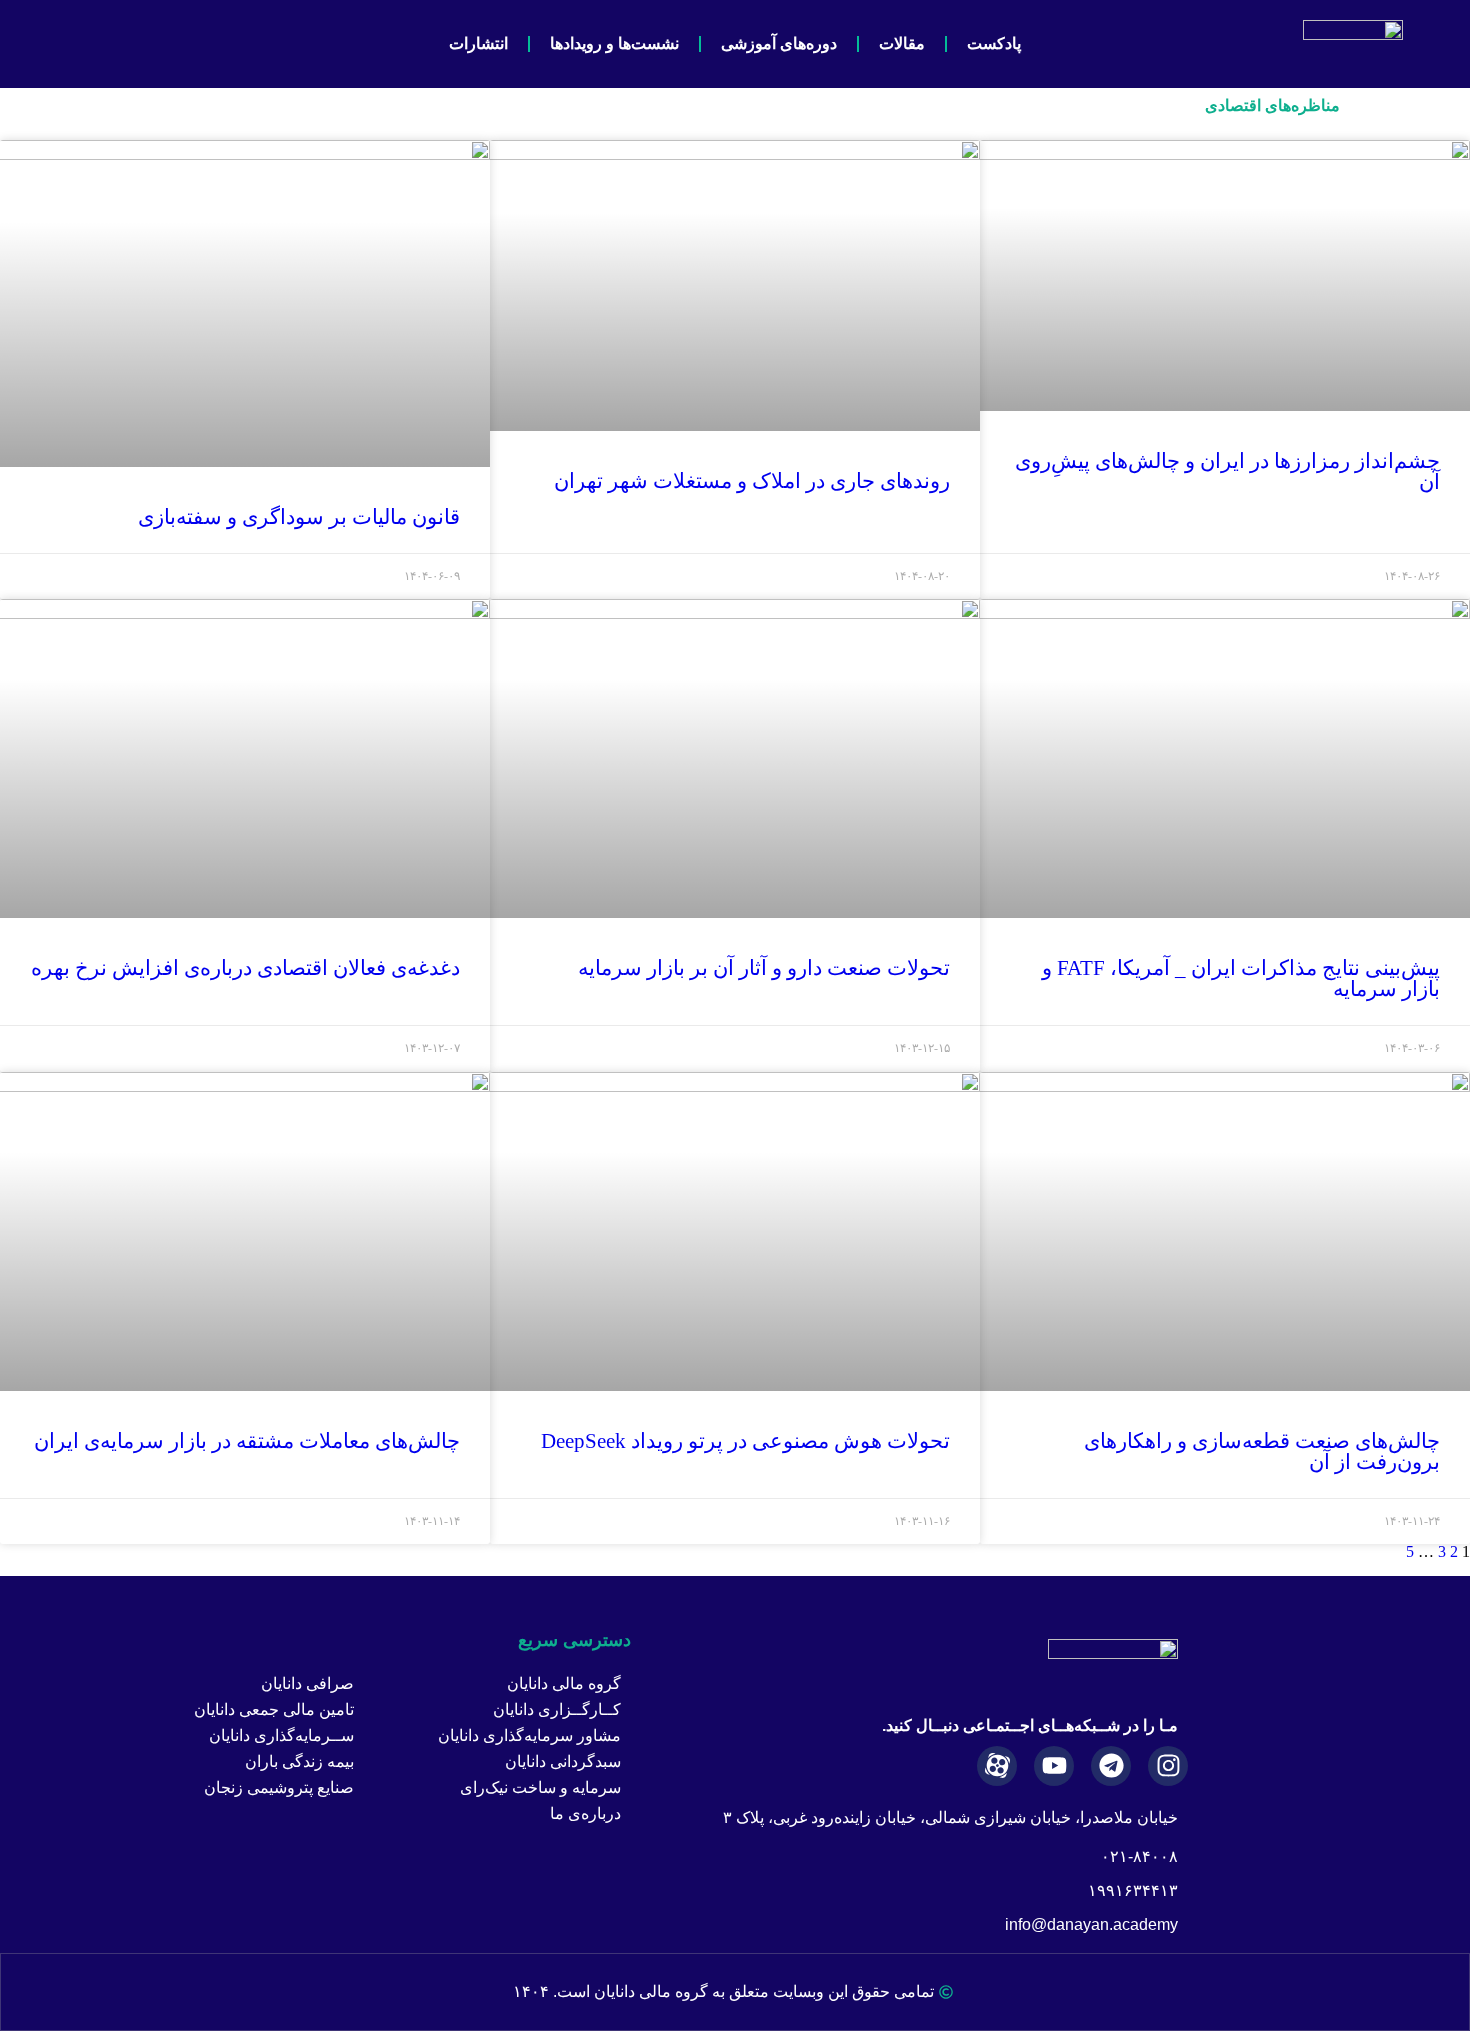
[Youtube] (1054, 1766)
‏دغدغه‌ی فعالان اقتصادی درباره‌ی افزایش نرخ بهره (245, 968)
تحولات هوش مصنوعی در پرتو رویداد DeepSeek (745, 1441)
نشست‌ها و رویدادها (614, 43)
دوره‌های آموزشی (779, 43)
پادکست (994, 43)
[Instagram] (1168, 1766)
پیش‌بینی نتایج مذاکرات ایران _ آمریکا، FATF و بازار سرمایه (1241, 978)
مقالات (902, 43)
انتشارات (478, 43)
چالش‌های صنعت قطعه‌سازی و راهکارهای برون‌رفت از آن (1262, 1451)
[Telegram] (1111, 1766)
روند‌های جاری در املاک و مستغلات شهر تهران (752, 481)
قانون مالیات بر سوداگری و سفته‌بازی (299, 517)
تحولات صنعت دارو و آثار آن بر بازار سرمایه (764, 968)
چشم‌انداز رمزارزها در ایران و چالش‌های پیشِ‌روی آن (1227, 471)
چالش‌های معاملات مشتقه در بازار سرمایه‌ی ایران (247, 1441)
